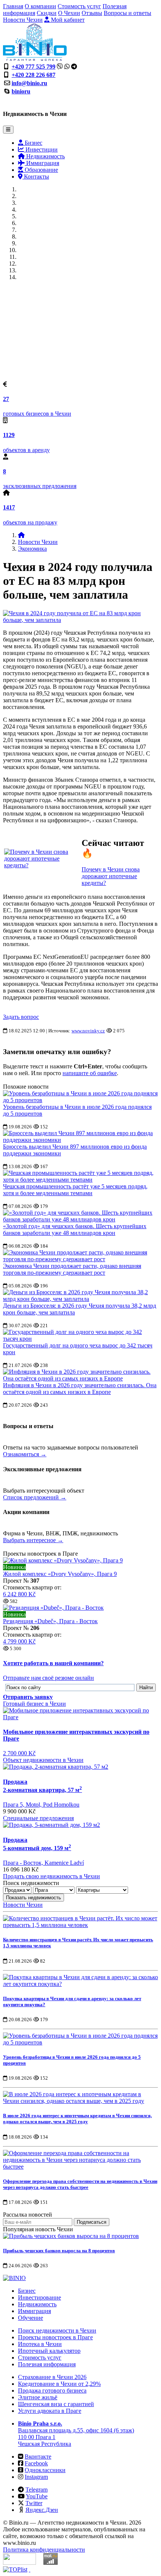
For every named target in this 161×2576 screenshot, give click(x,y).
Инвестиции (41, 149)
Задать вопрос (21, 1017)
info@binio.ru (29, 83)
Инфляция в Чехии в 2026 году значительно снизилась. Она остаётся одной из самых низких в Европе (80, 1389)
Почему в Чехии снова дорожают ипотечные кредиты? (111, 876)
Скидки (47, 13)
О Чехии (69, 13)
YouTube (37, 2496)
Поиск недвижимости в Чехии (57, 2330)
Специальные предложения (38, 1818)
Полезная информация (47, 2364)
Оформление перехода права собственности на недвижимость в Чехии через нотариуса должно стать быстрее (80, 2184)
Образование (41, 170)
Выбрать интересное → (33, 1540)
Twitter (34, 2503)
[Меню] (8, 130)
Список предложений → (35, 1497)
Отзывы (92, 13)
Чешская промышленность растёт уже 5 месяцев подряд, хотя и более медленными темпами (75, 1190)
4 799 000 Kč (19, 1641)
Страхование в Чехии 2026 (52, 2377)
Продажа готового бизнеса (52, 2390)
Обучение (31, 2318)
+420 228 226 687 (34, 75)
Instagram (36, 2477)
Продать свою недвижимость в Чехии (51, 1876)
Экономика (32, 549)
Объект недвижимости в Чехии (43, 1760)
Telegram (37, 2490)
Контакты (36, 176)
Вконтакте (38, 2457)
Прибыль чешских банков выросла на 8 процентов (59, 2251)
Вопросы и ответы (127, 13)
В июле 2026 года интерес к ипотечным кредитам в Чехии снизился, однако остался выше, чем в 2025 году (77, 2119)
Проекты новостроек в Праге (55, 2337)
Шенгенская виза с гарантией (56, 2404)
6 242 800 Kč (19, 1594)
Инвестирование (40, 2297)
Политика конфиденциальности (44, 2550)
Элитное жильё (38, 2397)
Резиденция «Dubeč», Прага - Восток (50, 1621)
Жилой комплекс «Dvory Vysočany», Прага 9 (60, 1574)
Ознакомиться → (25, 1454)
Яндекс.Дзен (42, 2510)
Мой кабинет (67, 20)
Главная (13, 6)
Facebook (36, 2463)
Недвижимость (45, 156)
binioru (21, 91)
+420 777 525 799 (34, 67)
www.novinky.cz (88, 1031)
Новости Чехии (23, 20)
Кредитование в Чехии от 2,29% (59, 2384)
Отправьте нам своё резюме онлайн (48, 1678)
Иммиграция (42, 163)
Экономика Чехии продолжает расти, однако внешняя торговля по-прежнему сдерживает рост (72, 1269)
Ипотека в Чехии (40, 2344)
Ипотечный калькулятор (49, 2351)
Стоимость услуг (79, 6)
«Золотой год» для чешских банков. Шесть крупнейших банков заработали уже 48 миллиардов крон (75, 1229)
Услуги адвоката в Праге (50, 2411)
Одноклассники (45, 2470)
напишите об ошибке (90, 1073)
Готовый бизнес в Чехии (34, 1704)
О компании (40, 6)
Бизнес (33, 143)
